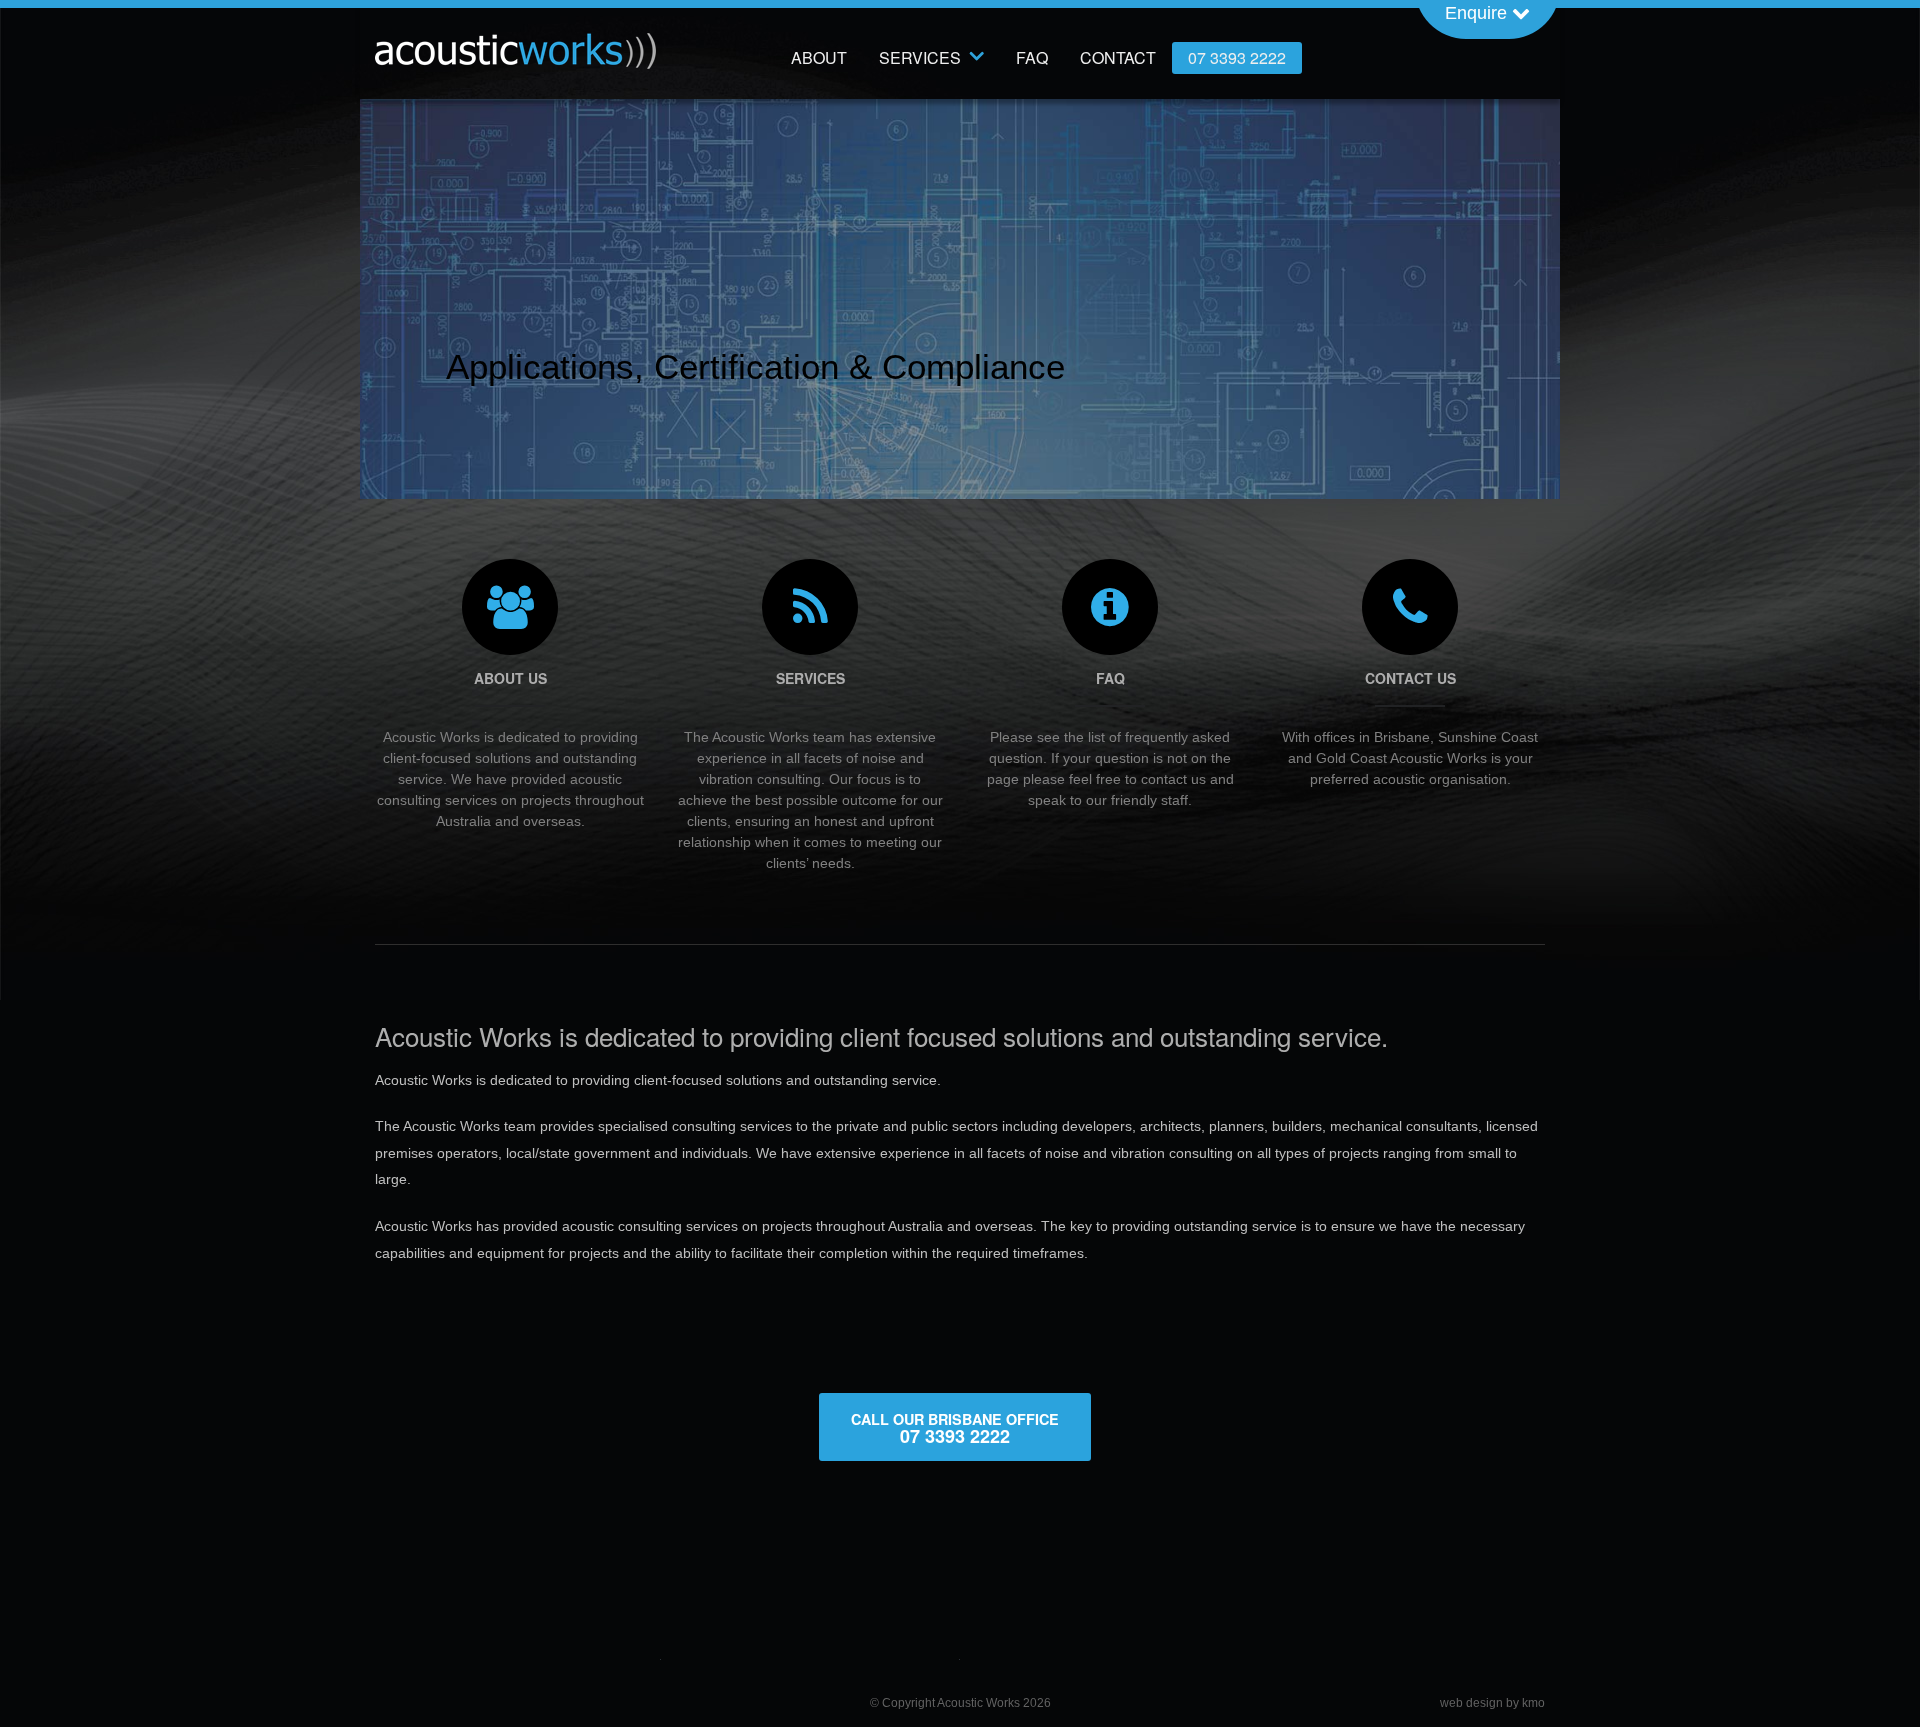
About (819, 57)
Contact (1118, 57)
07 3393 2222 (1237, 57)
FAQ (1032, 57)
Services (920, 57)
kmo (1533, 1703)
